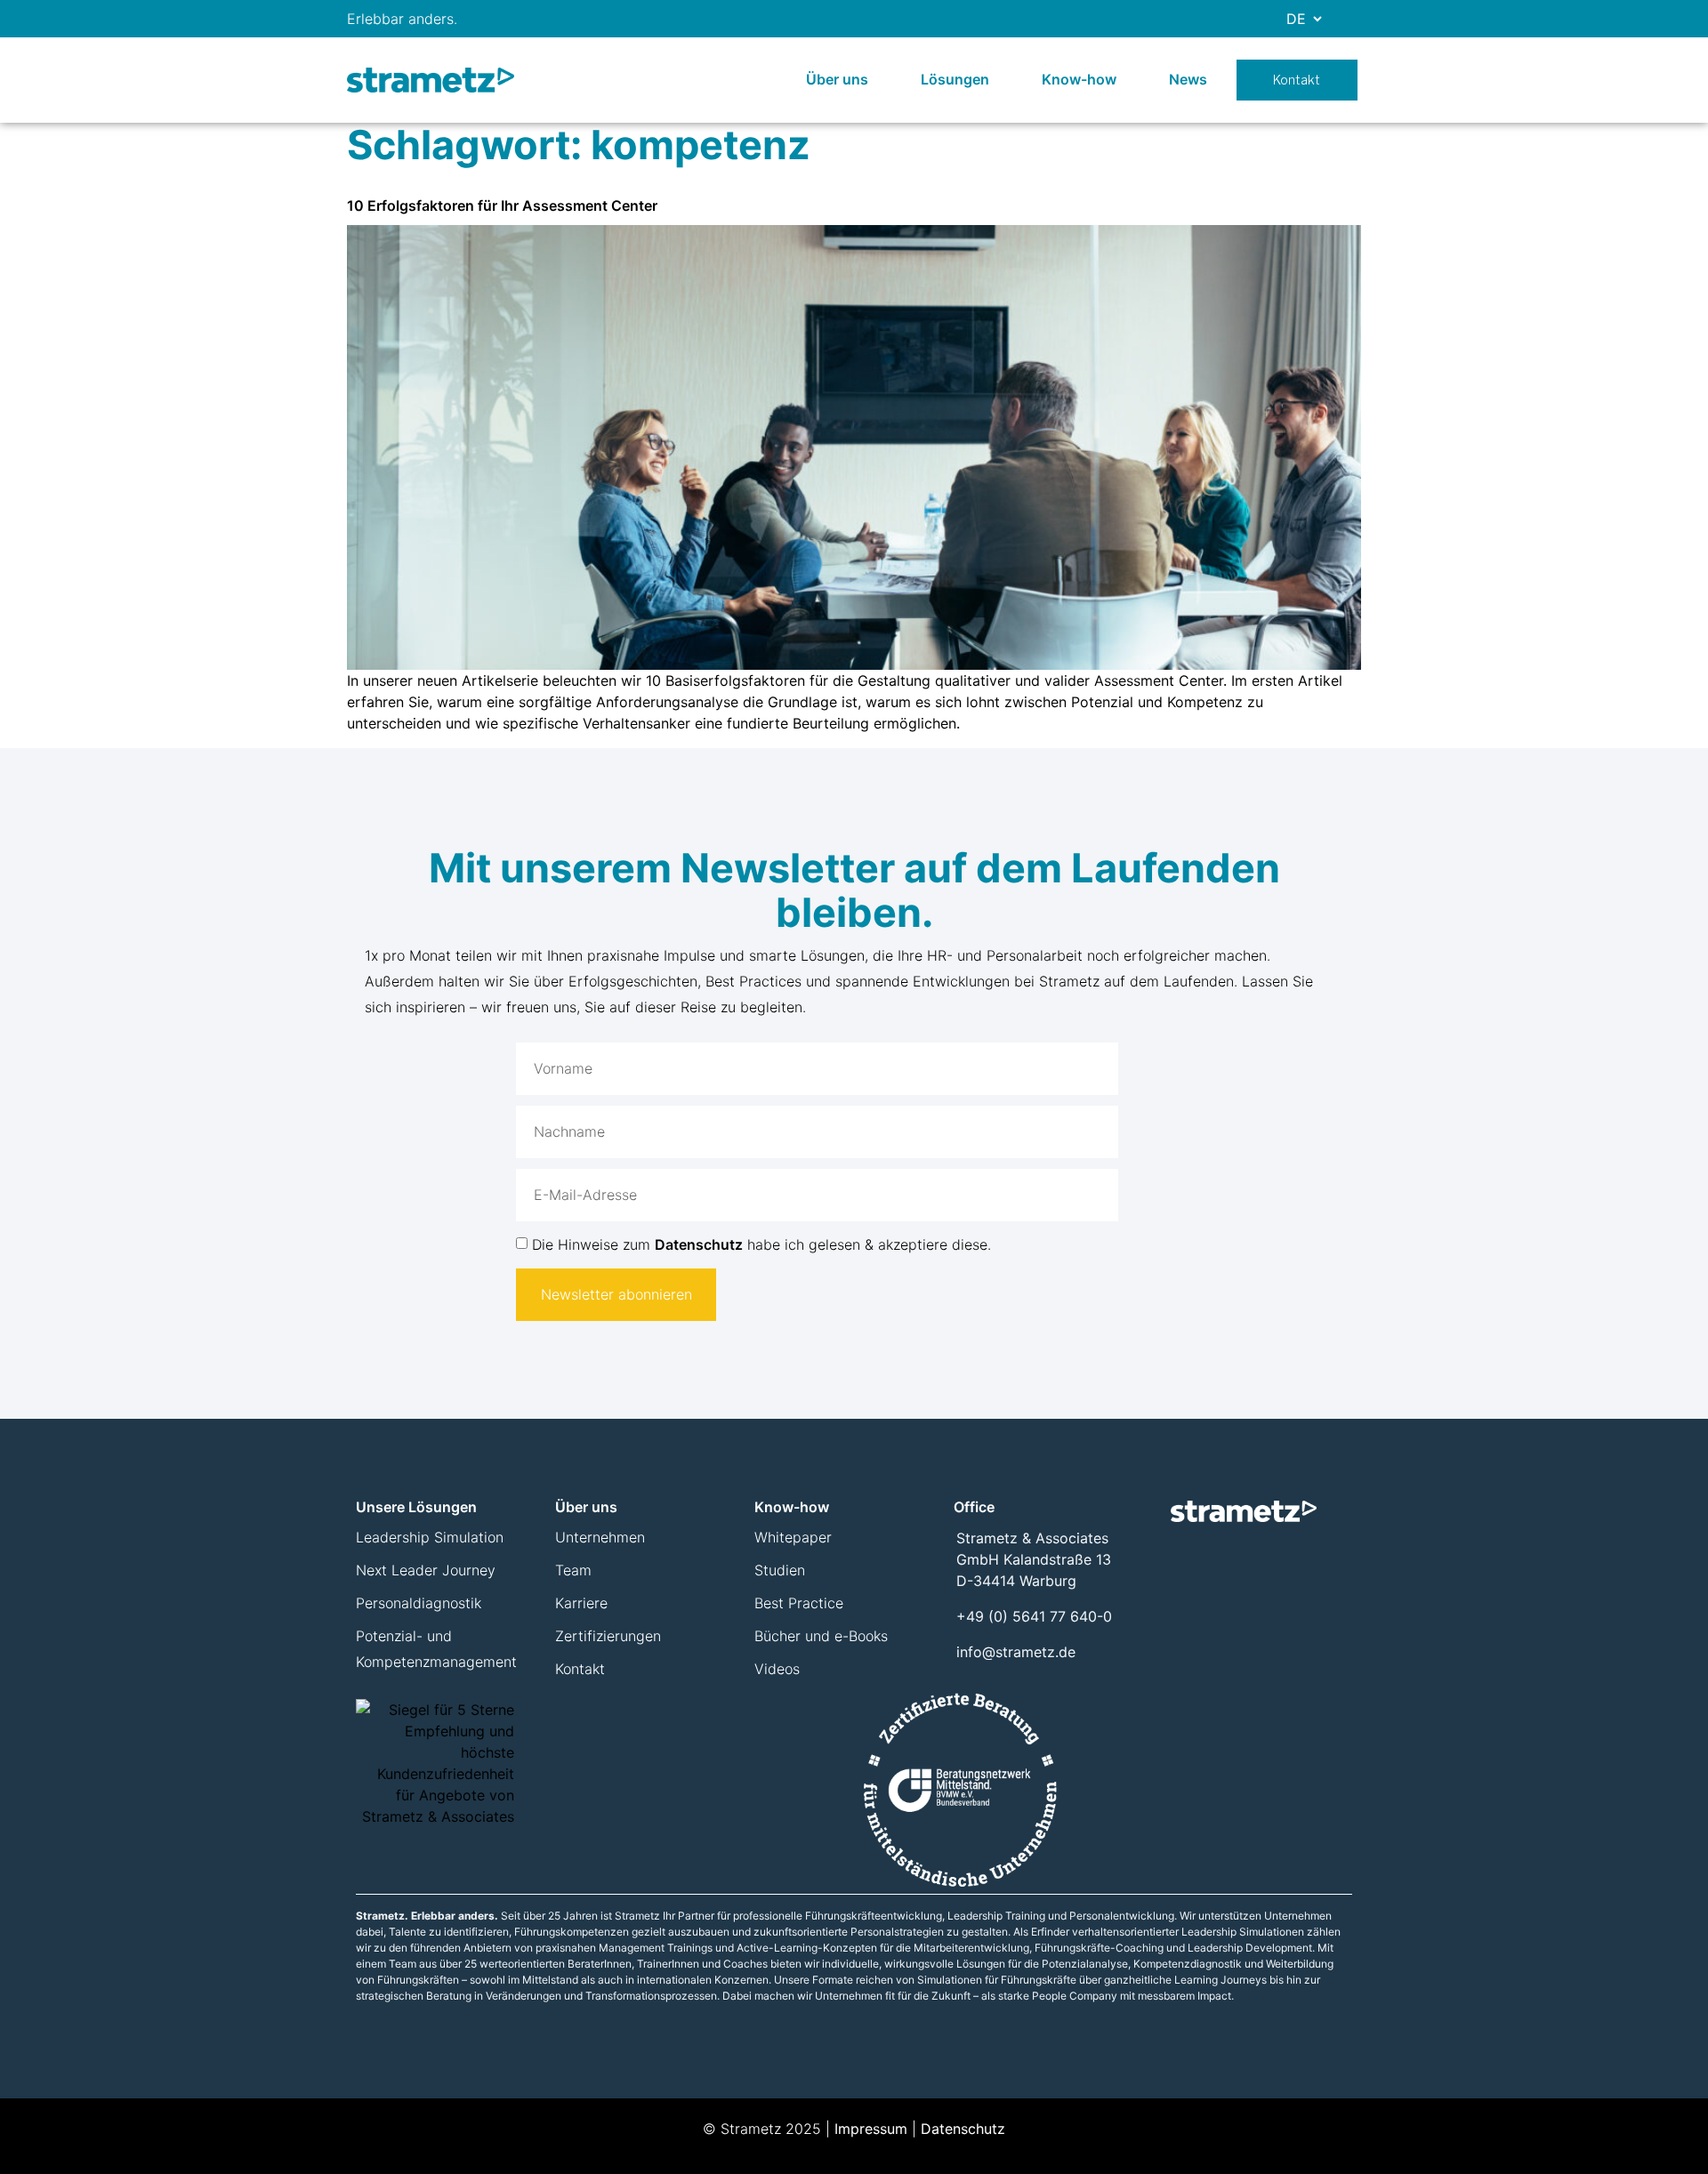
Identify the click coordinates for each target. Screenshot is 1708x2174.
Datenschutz (699, 1244)
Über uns (837, 79)
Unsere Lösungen (416, 1507)
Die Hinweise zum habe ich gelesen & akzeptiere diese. (761, 1244)
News (1188, 79)
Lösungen (955, 79)
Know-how (1079, 79)
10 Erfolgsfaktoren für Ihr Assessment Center (502, 205)
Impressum (871, 2129)
